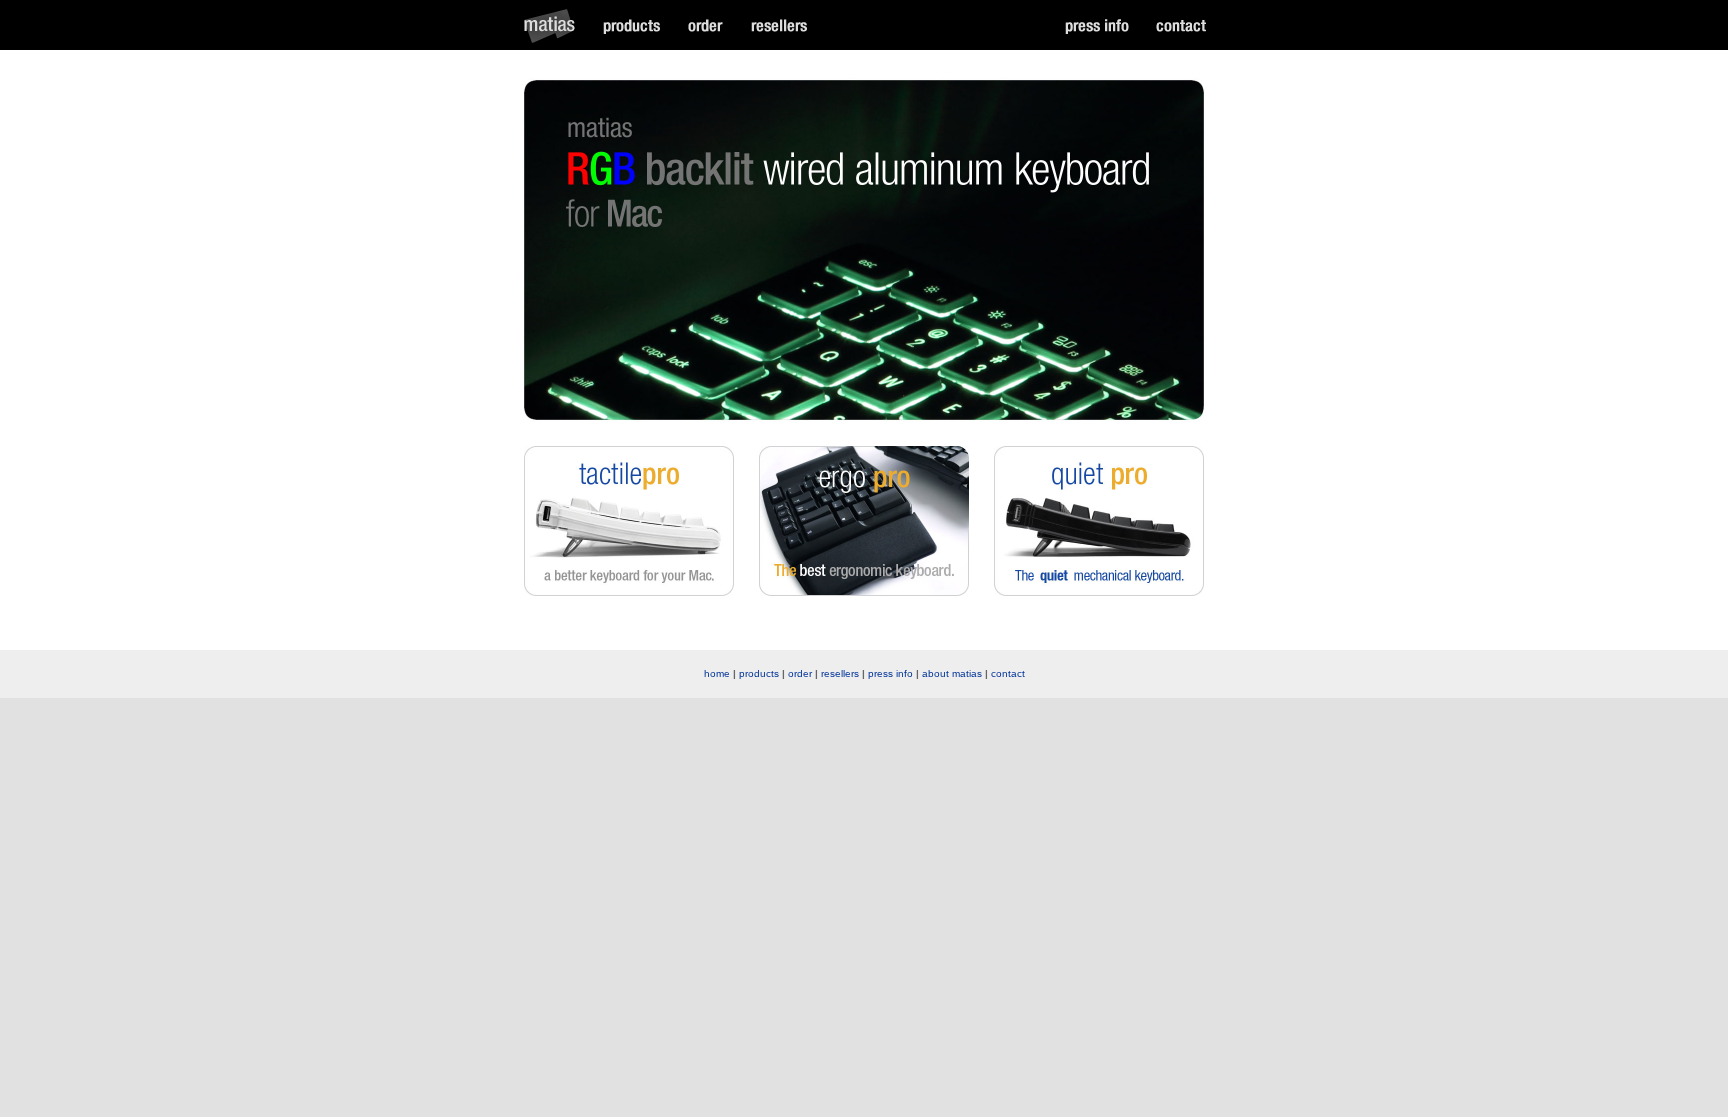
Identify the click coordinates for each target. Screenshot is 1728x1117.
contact (1181, 25)
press (1097, 25)
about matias (952, 673)
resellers (840, 673)
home (717, 673)
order (705, 25)
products (631, 25)
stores (778, 25)
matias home (555, 25)
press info (890, 673)
